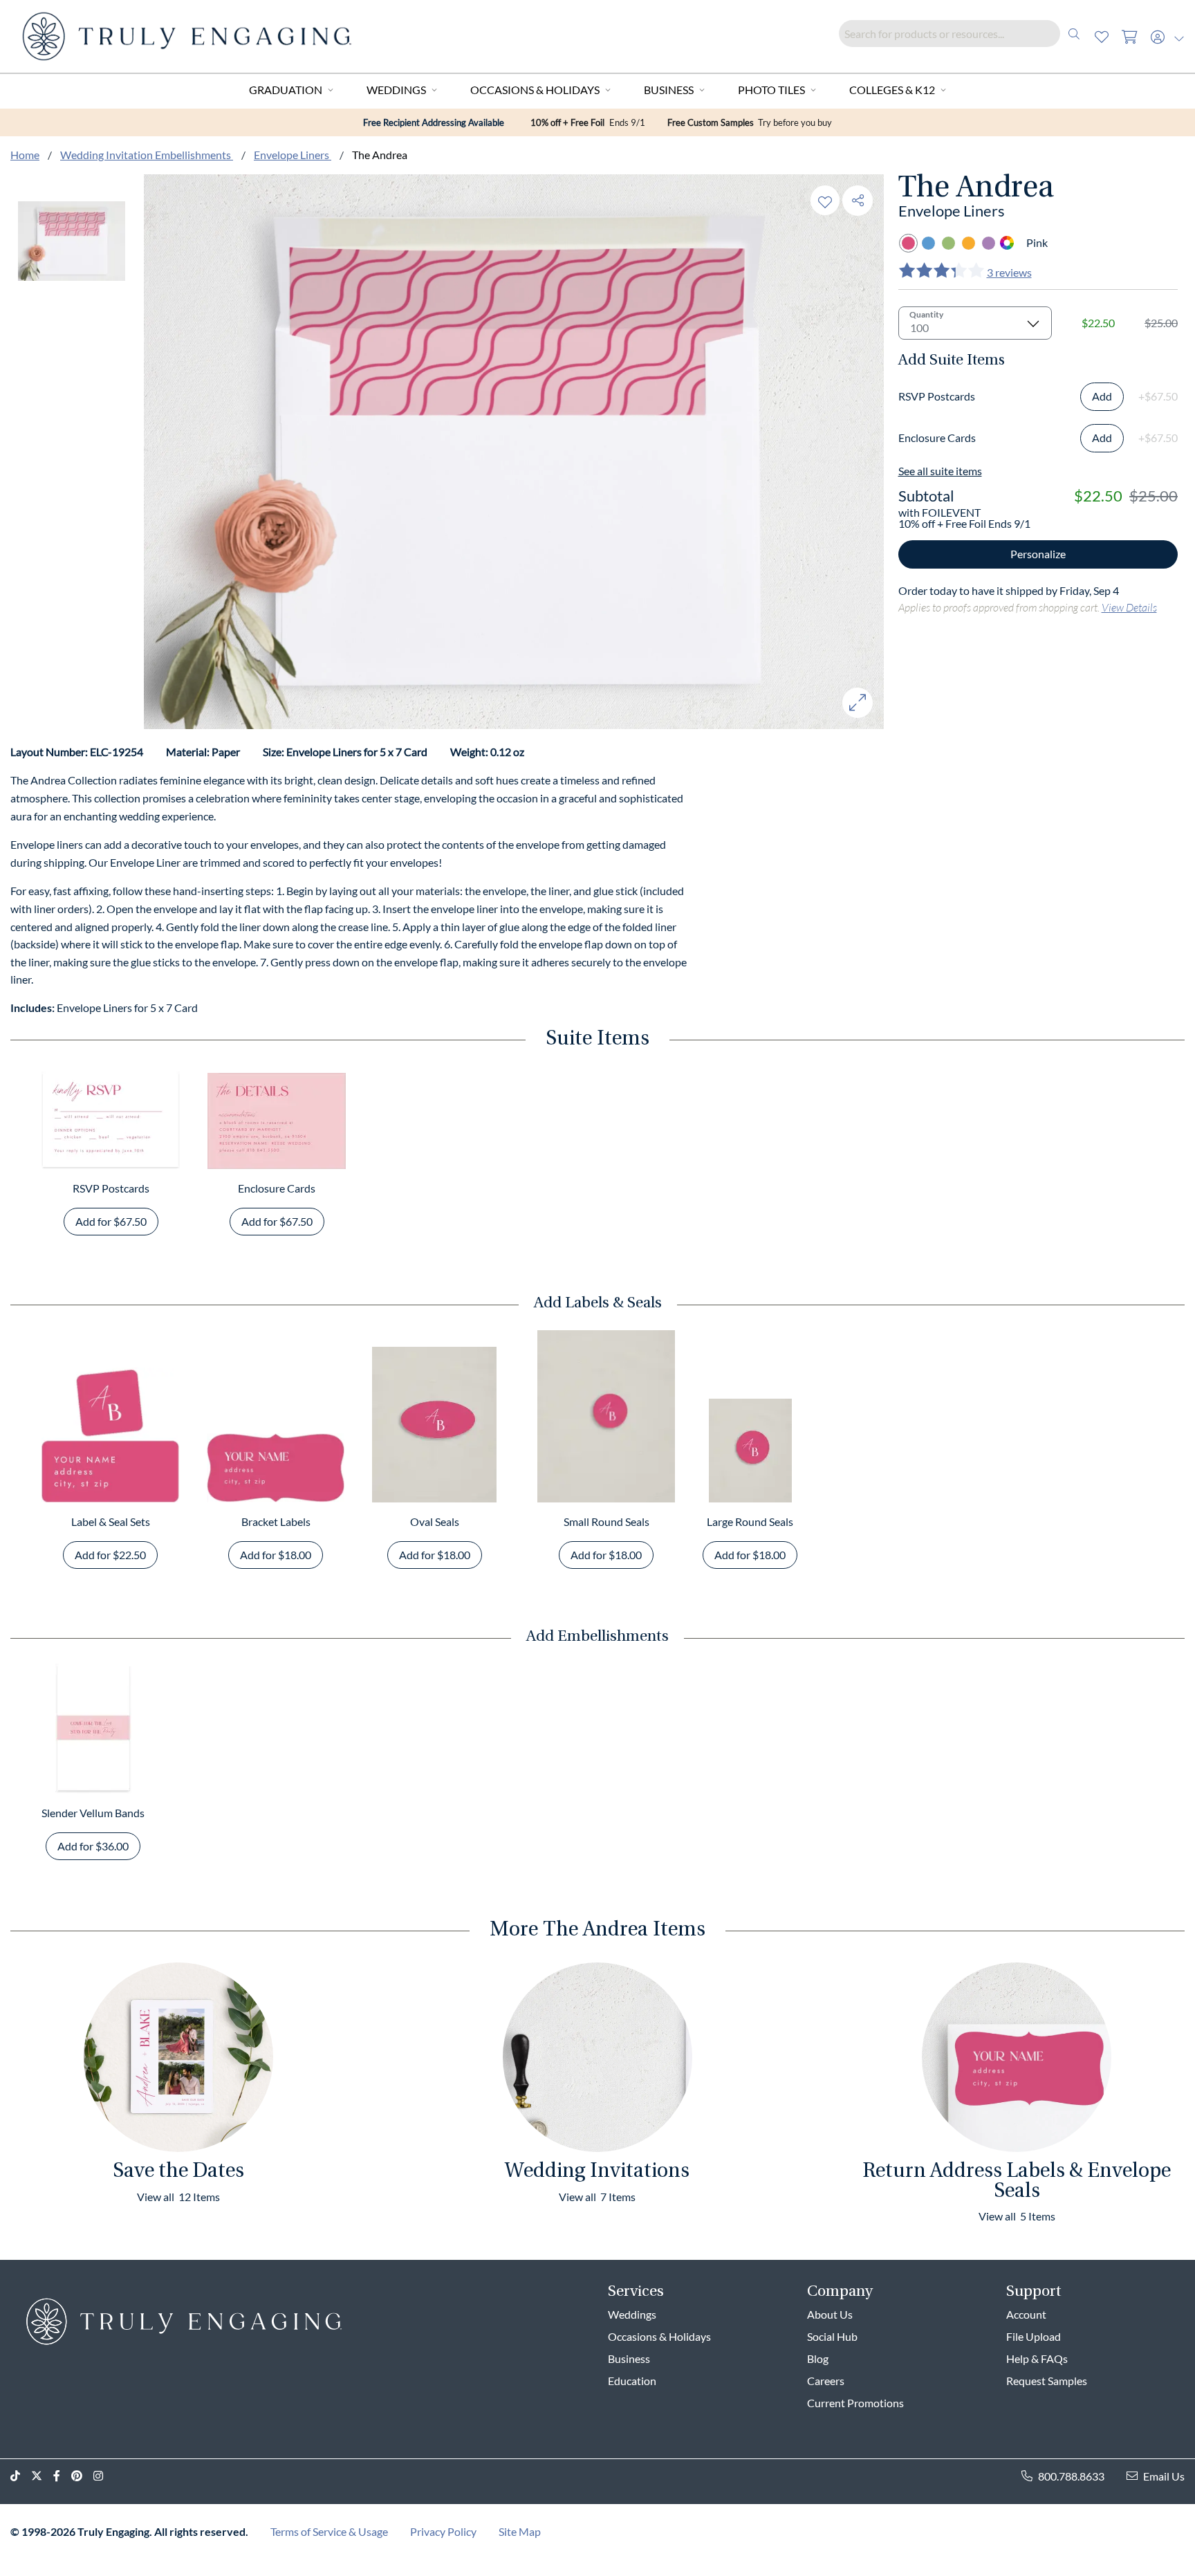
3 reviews (1009, 272)
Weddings (396, 90)
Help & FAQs (1037, 2358)
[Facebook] (62, 2476)
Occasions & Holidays (535, 90)
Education (632, 2381)
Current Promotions (855, 2403)
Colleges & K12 (892, 90)
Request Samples (1047, 2381)
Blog (818, 2358)
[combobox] (963, 34)
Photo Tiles (771, 90)
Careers (826, 2381)
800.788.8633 (1071, 2476)
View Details (1129, 607)
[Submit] (1074, 34)
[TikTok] (21, 2476)
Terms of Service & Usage (329, 2531)
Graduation (286, 90)
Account (1026, 2314)
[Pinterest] (82, 2476)
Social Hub (832, 2336)
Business (669, 90)
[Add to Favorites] (825, 200)
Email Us (1164, 2476)
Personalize (1038, 554)
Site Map (520, 2531)
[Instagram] (104, 2476)
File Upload (1034, 2336)
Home (25, 155)
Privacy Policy (443, 2531)
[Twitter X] (42, 2476)
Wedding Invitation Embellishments (147, 155)
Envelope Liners (293, 155)
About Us (830, 2314)
